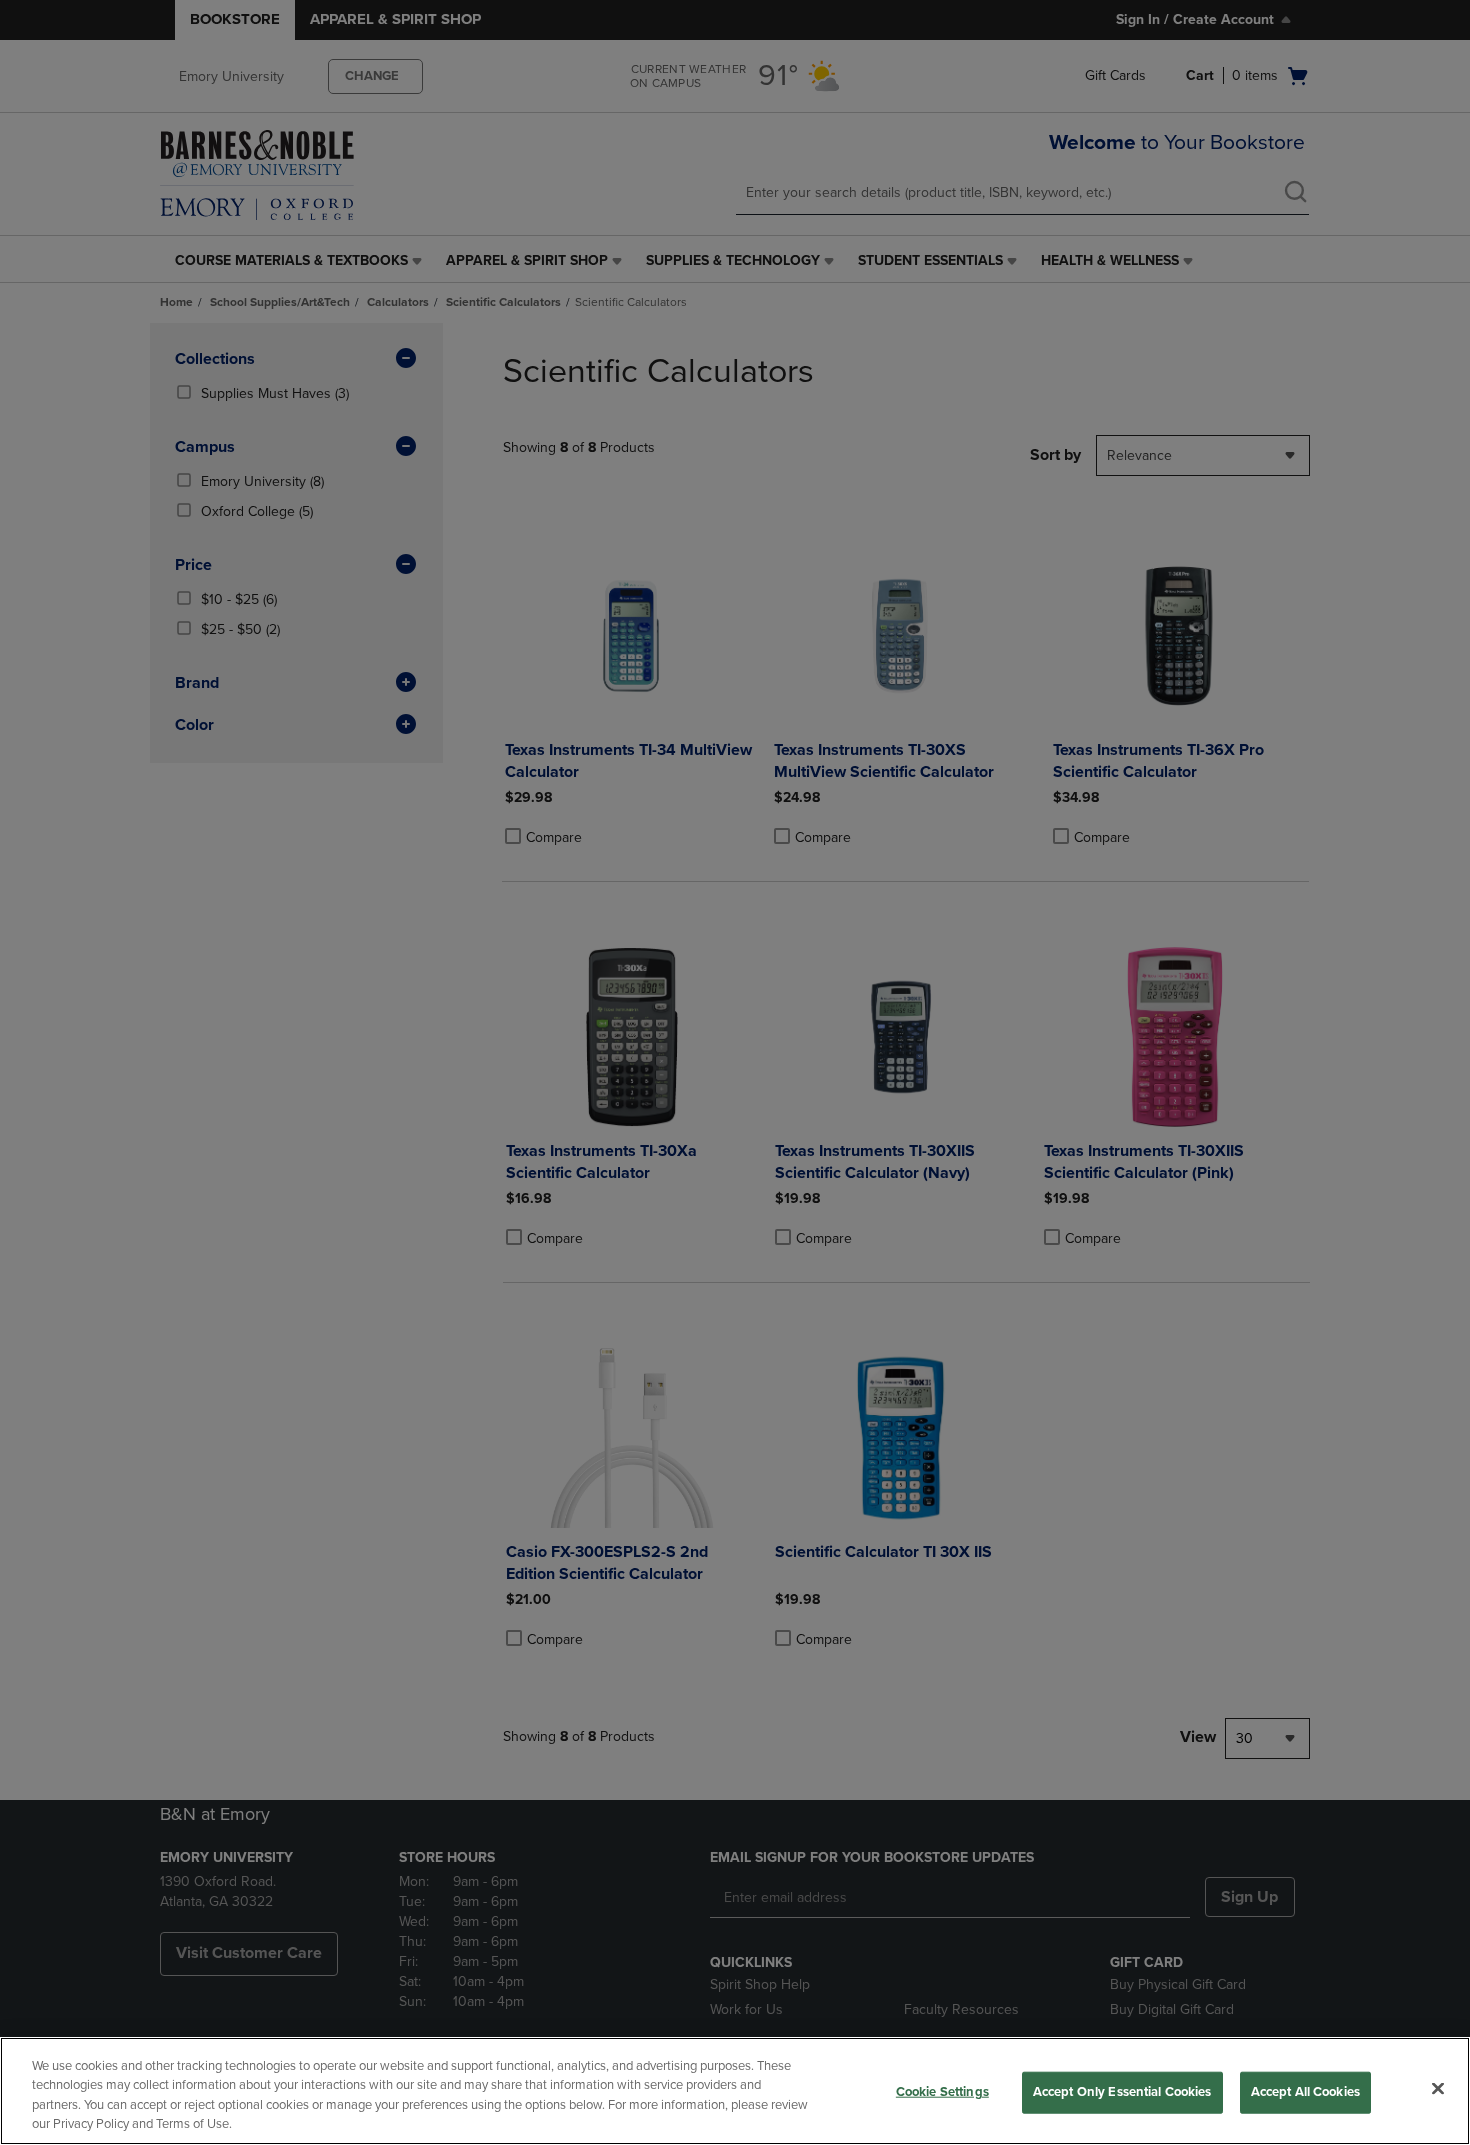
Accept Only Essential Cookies (1122, 2092)
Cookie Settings (942, 2092)
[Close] (1438, 2088)
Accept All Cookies (1305, 2092)
